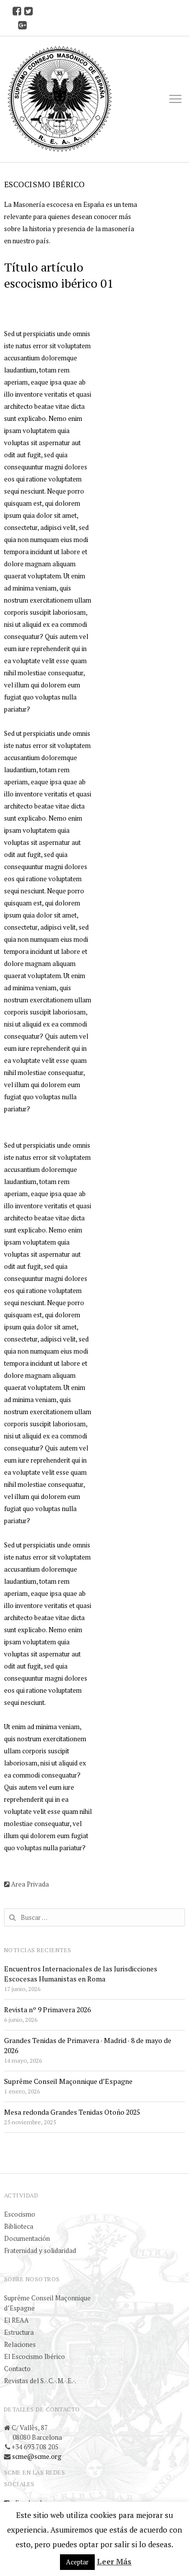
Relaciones (20, 2344)
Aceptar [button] (77, 2562)
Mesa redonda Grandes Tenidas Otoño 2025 (72, 2112)
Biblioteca (19, 2226)
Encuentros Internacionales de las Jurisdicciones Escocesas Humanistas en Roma (81, 1974)
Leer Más (114, 2561)
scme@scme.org (37, 2456)
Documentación (27, 2238)
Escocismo (20, 2214)
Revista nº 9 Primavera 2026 (47, 2009)
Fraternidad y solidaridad (40, 2250)
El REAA (16, 2320)
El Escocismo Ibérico (35, 2356)
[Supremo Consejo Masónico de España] (60, 99)
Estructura (19, 2332)
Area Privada (29, 1884)
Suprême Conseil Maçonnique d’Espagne (68, 2081)
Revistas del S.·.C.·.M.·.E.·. (40, 2381)
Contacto (17, 2369)
